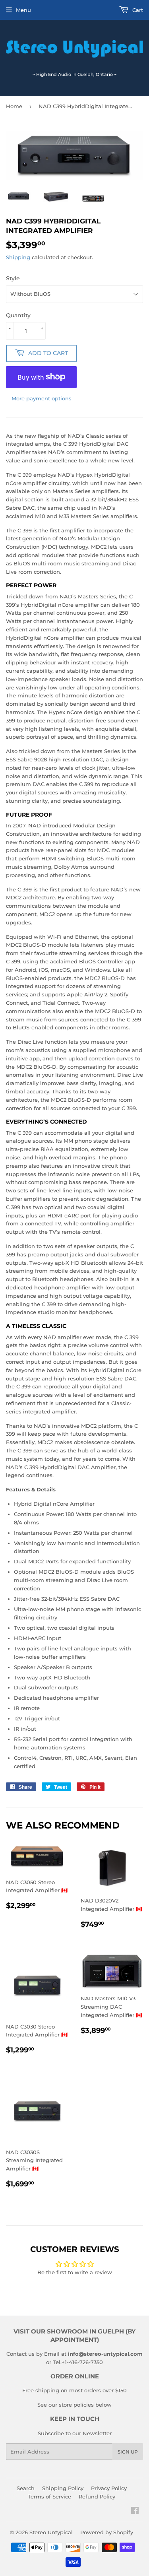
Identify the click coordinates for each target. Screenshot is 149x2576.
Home (14, 106)
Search (26, 2488)
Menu (23, 10)
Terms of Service (49, 2496)
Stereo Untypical (51, 2532)
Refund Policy (97, 2496)
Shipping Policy (63, 2488)
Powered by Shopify (107, 2532)
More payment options (42, 398)
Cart (137, 10)
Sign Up (128, 2452)
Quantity (18, 315)
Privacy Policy (109, 2488)
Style (13, 278)
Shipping (18, 257)
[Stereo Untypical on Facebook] (135, 2512)
